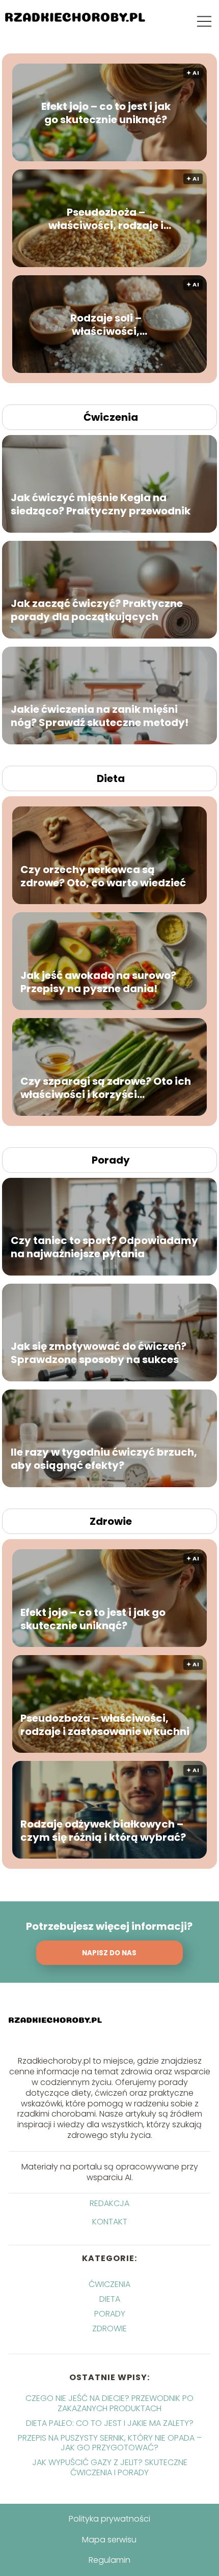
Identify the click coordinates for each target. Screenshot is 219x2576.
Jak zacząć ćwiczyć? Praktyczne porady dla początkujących (97, 610)
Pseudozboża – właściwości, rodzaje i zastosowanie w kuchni (106, 219)
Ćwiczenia (111, 417)
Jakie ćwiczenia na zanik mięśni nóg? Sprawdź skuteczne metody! (100, 716)
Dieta (111, 778)
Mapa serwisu (109, 2540)
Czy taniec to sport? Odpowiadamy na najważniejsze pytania (104, 1247)
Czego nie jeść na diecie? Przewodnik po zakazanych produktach (109, 2403)
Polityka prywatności (109, 2519)
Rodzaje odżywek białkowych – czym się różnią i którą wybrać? (103, 1830)
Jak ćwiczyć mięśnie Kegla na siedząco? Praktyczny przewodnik (101, 504)
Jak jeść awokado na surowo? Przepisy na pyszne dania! (98, 981)
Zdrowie (111, 1521)
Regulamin (109, 2560)
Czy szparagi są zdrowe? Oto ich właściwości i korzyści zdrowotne (106, 1087)
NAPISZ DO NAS (109, 1953)
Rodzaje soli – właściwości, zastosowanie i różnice (106, 325)
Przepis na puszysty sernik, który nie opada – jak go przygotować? (110, 2443)
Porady (111, 1160)
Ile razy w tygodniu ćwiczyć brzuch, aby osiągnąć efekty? (104, 1459)
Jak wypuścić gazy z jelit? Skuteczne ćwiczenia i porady (110, 2467)
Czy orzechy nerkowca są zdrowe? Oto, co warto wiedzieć (103, 876)
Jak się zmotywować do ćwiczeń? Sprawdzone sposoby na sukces (99, 1353)
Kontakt (110, 2222)
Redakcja (109, 2204)
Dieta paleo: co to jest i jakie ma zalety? (110, 2423)
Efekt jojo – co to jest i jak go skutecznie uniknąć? (106, 113)
